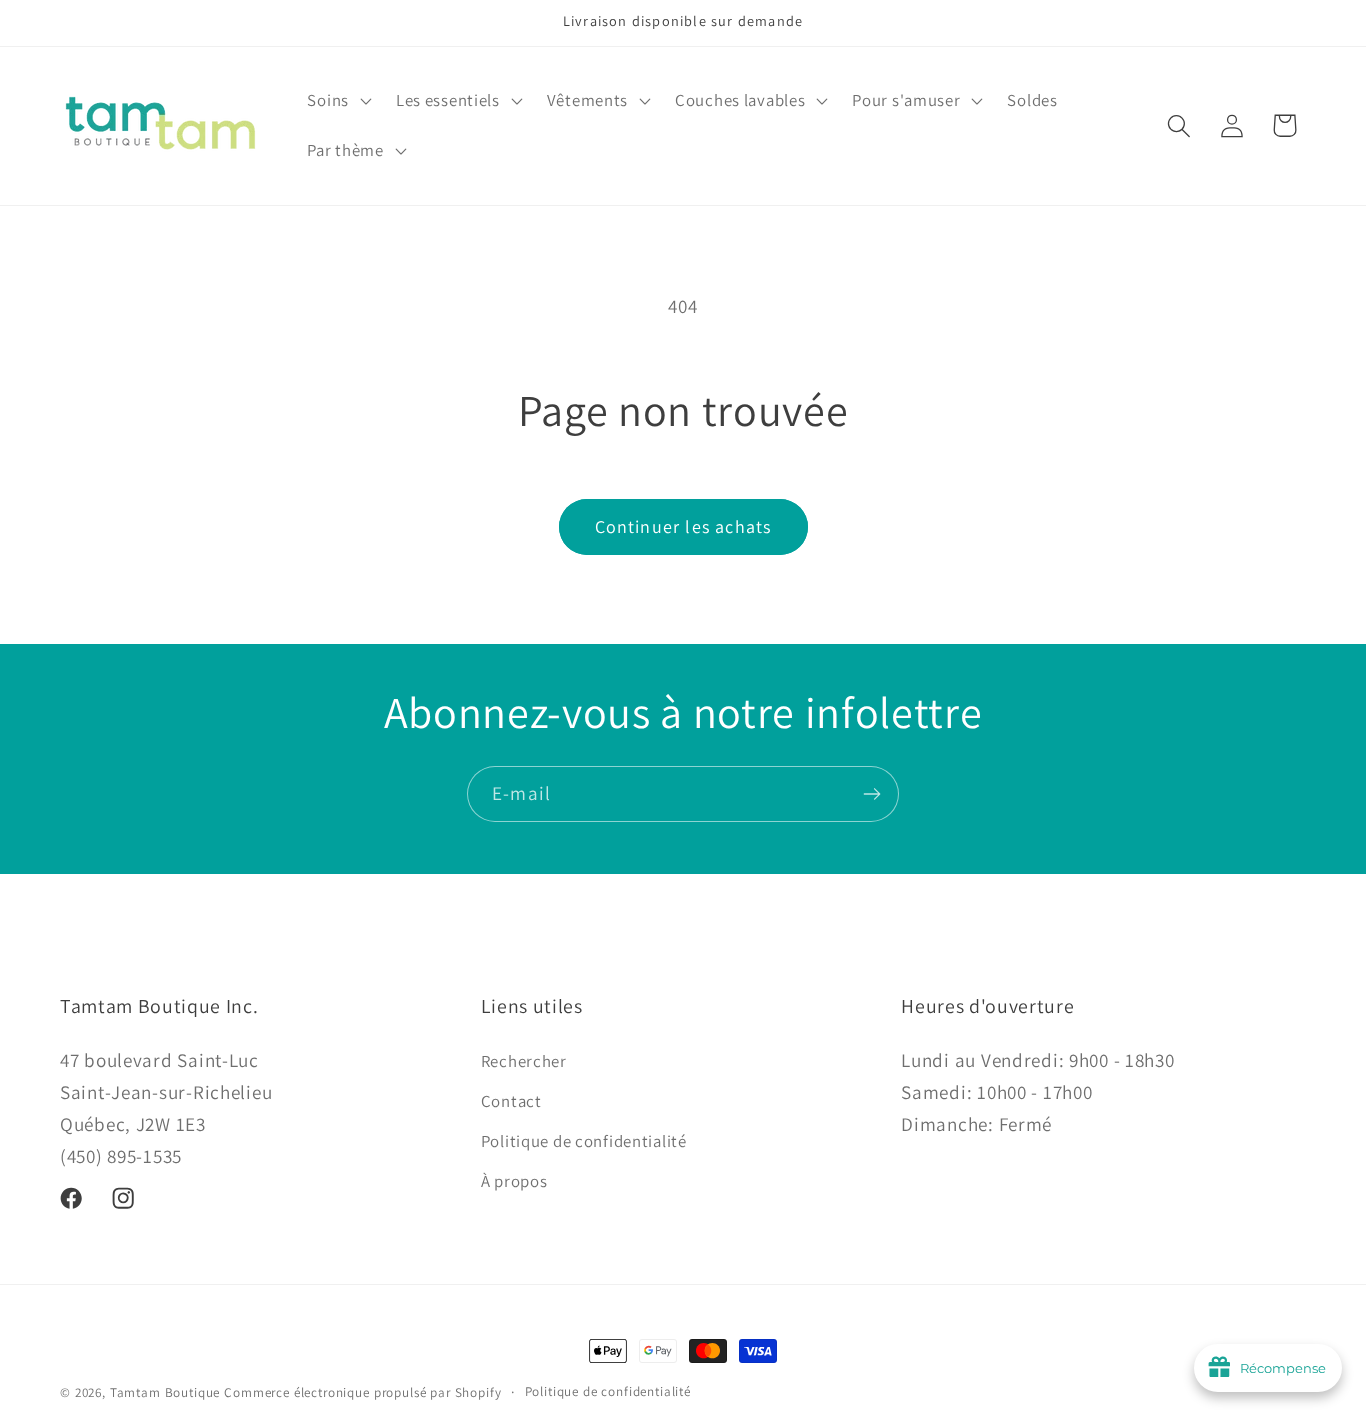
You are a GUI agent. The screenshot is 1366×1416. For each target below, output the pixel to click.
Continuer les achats (683, 526)
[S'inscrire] (871, 794)
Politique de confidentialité (584, 1140)
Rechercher (524, 1060)
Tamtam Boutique (165, 1392)
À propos (514, 1180)
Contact (511, 1100)
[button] (337, 101)
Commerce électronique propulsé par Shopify (362, 1392)
